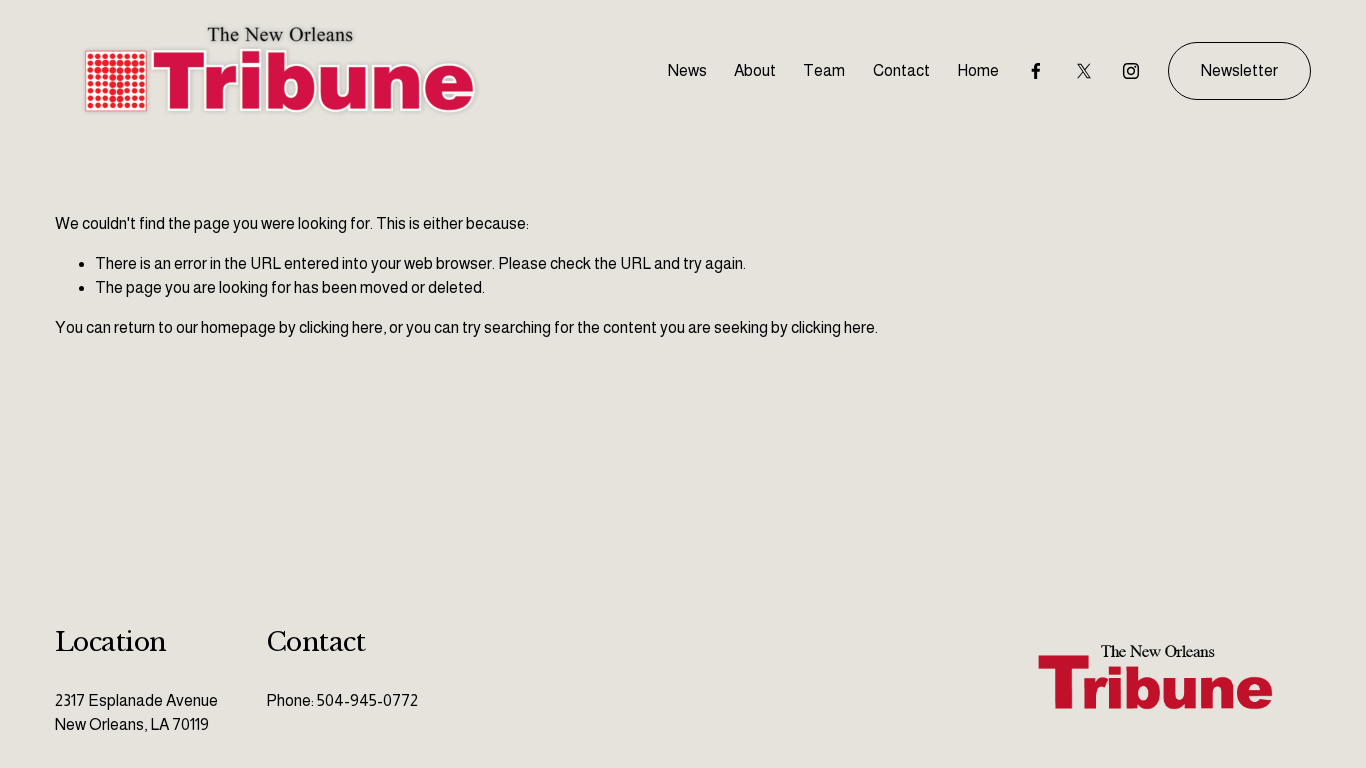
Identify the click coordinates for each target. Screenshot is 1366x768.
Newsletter (1239, 70)
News (687, 70)
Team (824, 70)
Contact (901, 70)
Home (978, 70)
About (755, 70)
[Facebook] (1036, 71)
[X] (1084, 71)
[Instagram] (1131, 71)
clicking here (341, 327)
